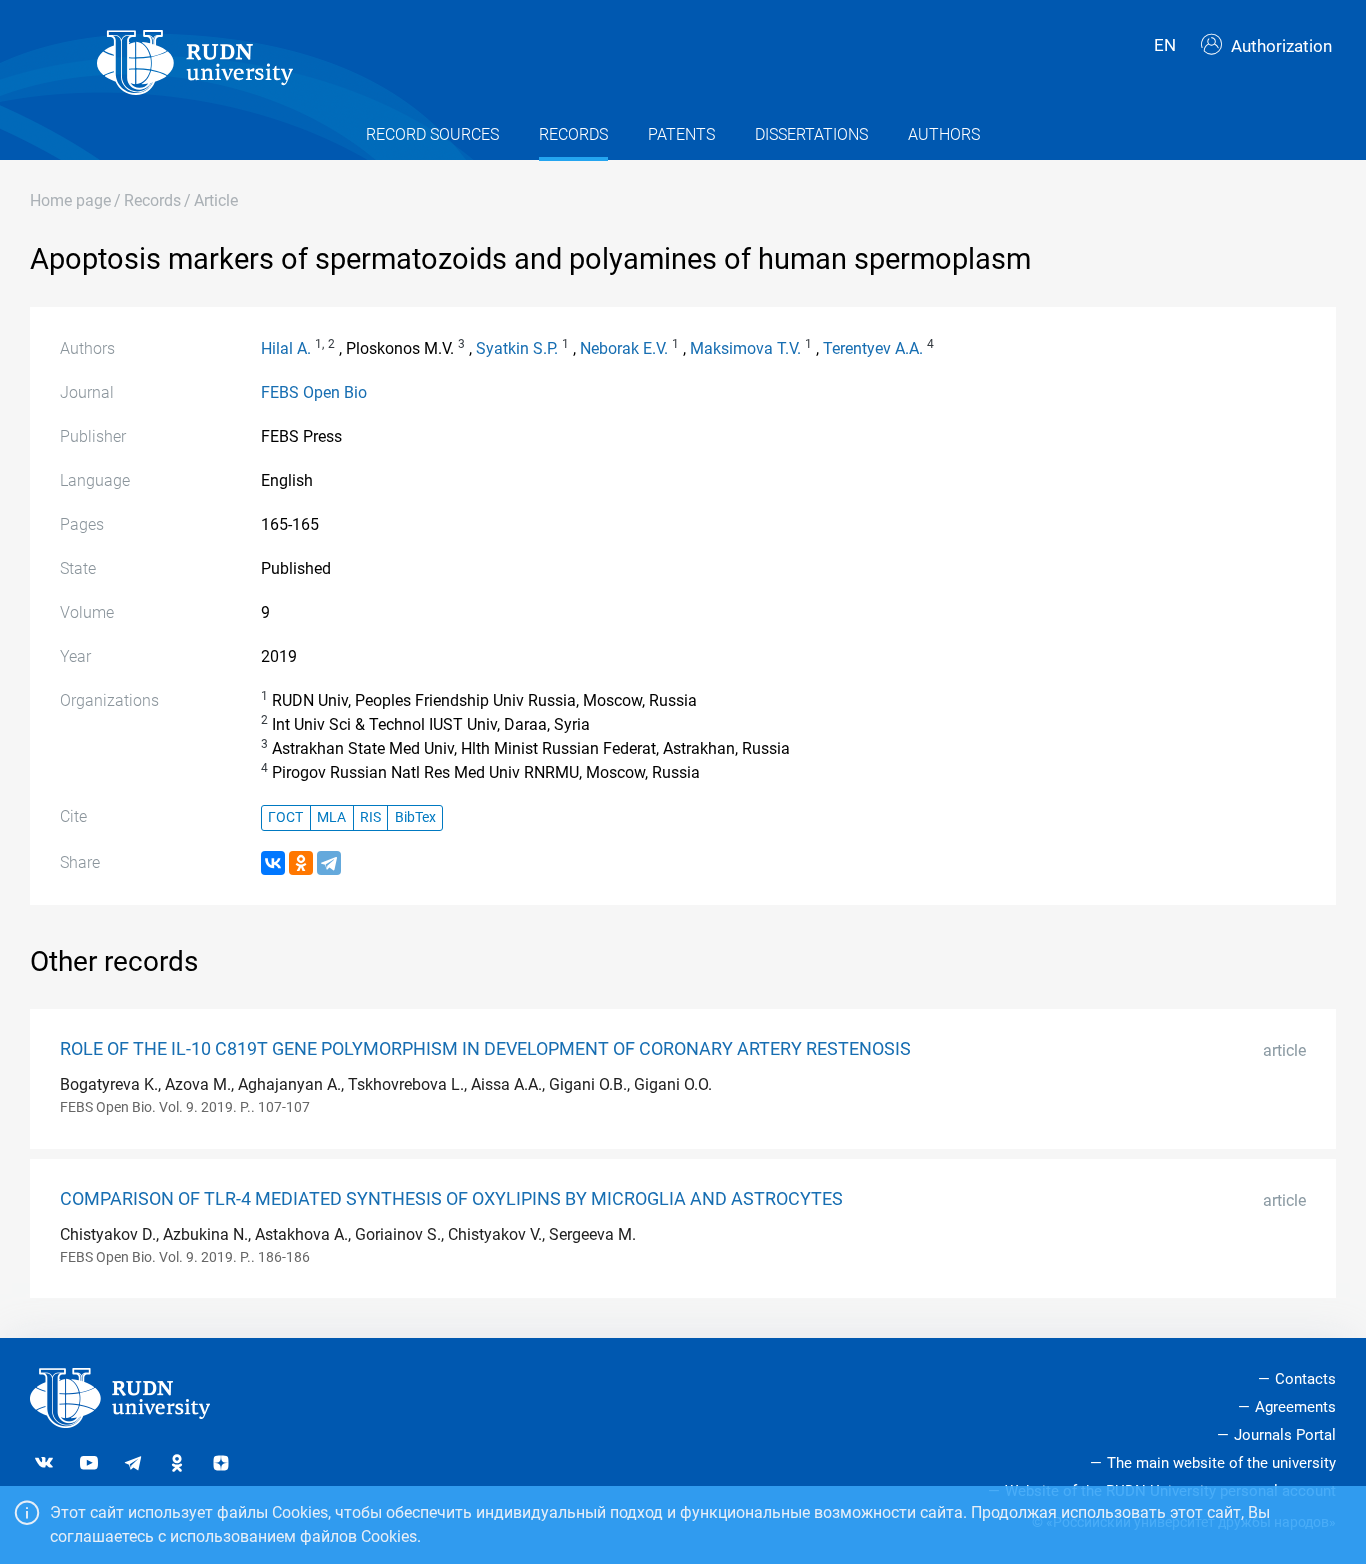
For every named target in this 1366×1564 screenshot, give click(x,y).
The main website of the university (1221, 1463)
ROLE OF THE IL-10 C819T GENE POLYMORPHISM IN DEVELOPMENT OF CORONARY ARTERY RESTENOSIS (485, 1049)
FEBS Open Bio (314, 392)
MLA (331, 817)
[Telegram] (329, 863)
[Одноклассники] (301, 863)
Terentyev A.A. (873, 348)
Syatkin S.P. (517, 348)
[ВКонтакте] (273, 863)
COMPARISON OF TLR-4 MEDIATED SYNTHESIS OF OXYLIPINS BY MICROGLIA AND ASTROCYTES (451, 1199)
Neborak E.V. (624, 348)
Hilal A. (286, 348)
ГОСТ (285, 817)
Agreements (1295, 1407)
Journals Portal (1285, 1435)
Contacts (1305, 1379)
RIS (370, 817)
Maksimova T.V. (745, 348)
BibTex (415, 817)
